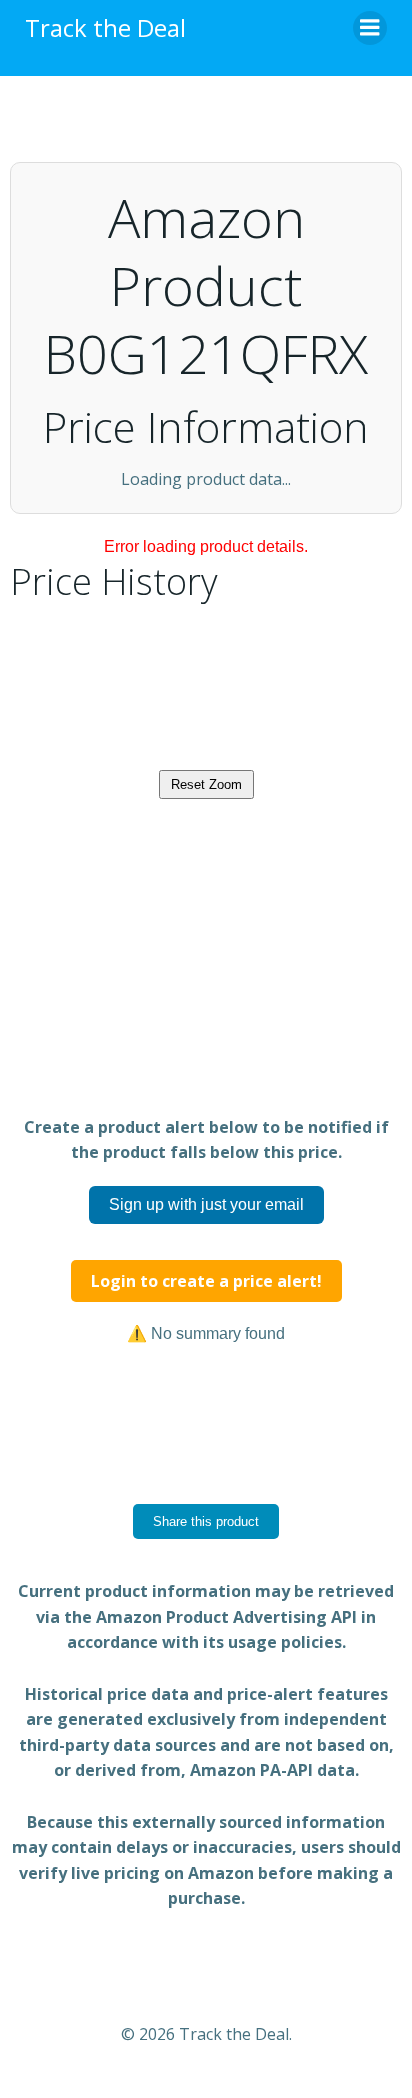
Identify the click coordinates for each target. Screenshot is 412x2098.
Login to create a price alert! (206, 1371)
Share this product (206, 1611)
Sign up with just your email (206, 1294)
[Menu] (370, 28)
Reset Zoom (206, 874)
